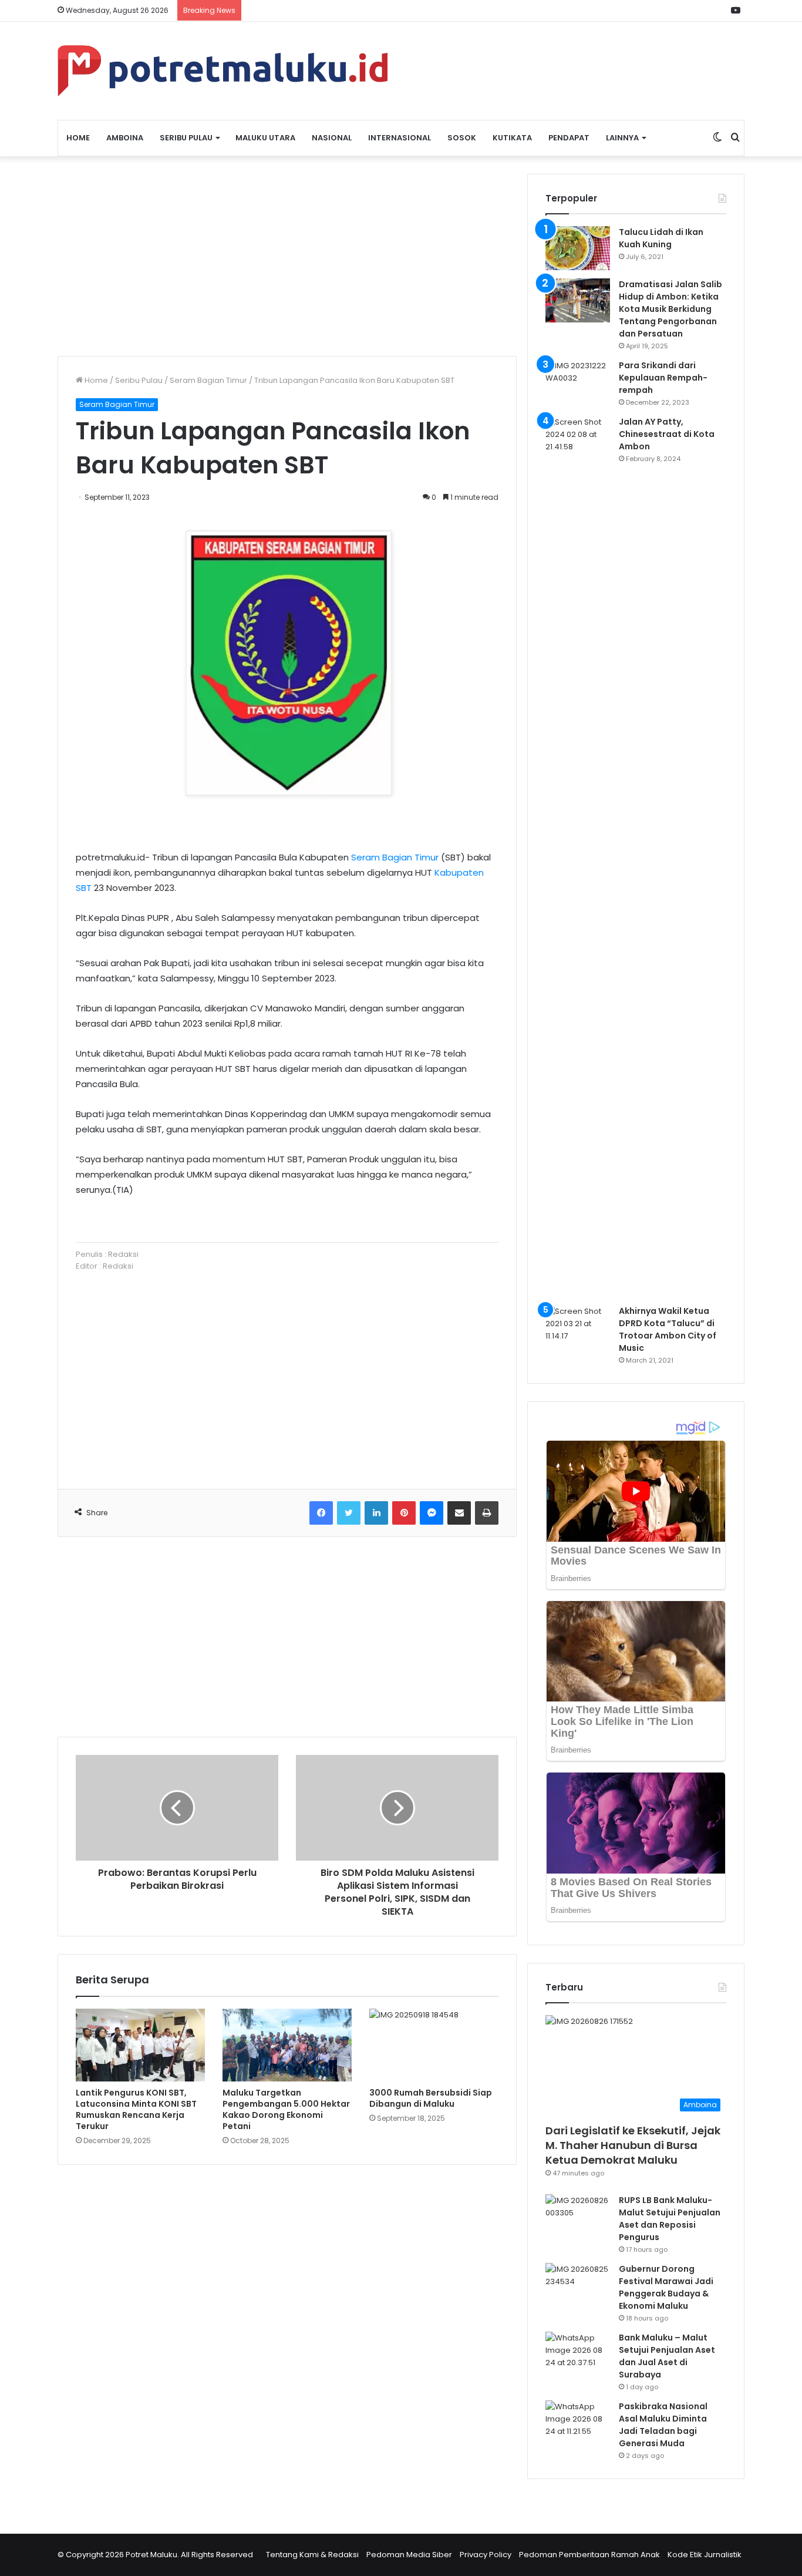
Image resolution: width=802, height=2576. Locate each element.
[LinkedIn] (376, 1513)
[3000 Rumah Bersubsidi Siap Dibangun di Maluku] (434, 2045)
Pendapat (569, 138)
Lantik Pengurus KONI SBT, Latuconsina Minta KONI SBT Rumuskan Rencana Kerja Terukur (136, 2109)
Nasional (332, 138)
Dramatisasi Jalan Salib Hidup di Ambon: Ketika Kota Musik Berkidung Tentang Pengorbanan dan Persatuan (670, 309)
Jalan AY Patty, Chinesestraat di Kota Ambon (667, 434)
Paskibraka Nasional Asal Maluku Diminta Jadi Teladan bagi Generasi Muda (663, 2425)
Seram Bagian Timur (208, 380)
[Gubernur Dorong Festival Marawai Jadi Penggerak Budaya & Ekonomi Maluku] (578, 2285)
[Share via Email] (459, 1513)
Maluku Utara (265, 138)
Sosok (462, 138)
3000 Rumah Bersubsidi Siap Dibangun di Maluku (431, 2098)
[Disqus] (287, 2342)
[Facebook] (321, 1513)
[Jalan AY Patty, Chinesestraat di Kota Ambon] (578, 856)
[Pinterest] (404, 1513)
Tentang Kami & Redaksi (312, 2555)
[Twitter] (349, 1513)
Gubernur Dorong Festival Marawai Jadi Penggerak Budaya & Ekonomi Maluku (666, 2287)
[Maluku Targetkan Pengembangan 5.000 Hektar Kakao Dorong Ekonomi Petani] (287, 2045)
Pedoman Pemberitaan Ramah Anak (589, 2555)
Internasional (400, 138)
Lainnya (622, 138)
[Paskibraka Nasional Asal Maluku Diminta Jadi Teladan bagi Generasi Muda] (578, 2422)
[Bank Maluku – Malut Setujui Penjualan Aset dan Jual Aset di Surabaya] (578, 2354)
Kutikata (512, 138)
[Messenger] (432, 1513)
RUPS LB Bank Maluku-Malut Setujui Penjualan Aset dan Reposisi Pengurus (670, 2219)
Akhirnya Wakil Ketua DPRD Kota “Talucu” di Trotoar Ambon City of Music (668, 1329)
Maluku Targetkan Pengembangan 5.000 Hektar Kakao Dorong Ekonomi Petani (286, 2109)
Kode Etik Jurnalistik (705, 2555)
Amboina (125, 138)
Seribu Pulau (186, 138)
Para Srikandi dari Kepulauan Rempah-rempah (663, 378)
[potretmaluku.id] (223, 71)
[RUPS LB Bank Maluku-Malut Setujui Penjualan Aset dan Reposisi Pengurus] (578, 2216)
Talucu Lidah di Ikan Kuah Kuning (661, 238)
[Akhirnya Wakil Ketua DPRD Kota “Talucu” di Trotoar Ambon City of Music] (578, 1327)
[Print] (487, 1513)
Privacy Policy (486, 2555)
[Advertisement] (287, 256)
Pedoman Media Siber (409, 2555)
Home (78, 138)
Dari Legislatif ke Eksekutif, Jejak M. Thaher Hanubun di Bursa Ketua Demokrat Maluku (633, 2145)
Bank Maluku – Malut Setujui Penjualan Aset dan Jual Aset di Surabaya (667, 2356)
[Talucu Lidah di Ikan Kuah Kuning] (578, 248)
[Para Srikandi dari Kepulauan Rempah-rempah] (578, 381)
